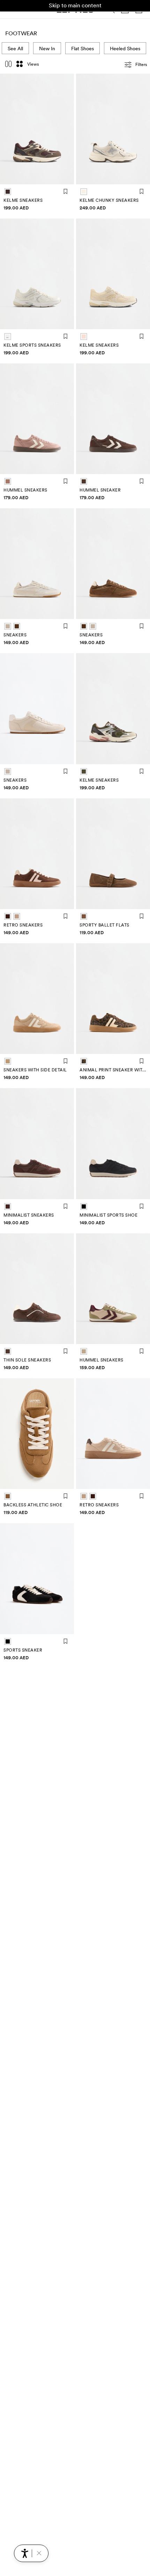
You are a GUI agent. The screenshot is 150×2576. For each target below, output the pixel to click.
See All (15, 49)
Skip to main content (75, 5)
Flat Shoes (82, 49)
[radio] (8, 192)
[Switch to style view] (8, 65)
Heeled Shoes (125, 49)
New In (47, 49)
